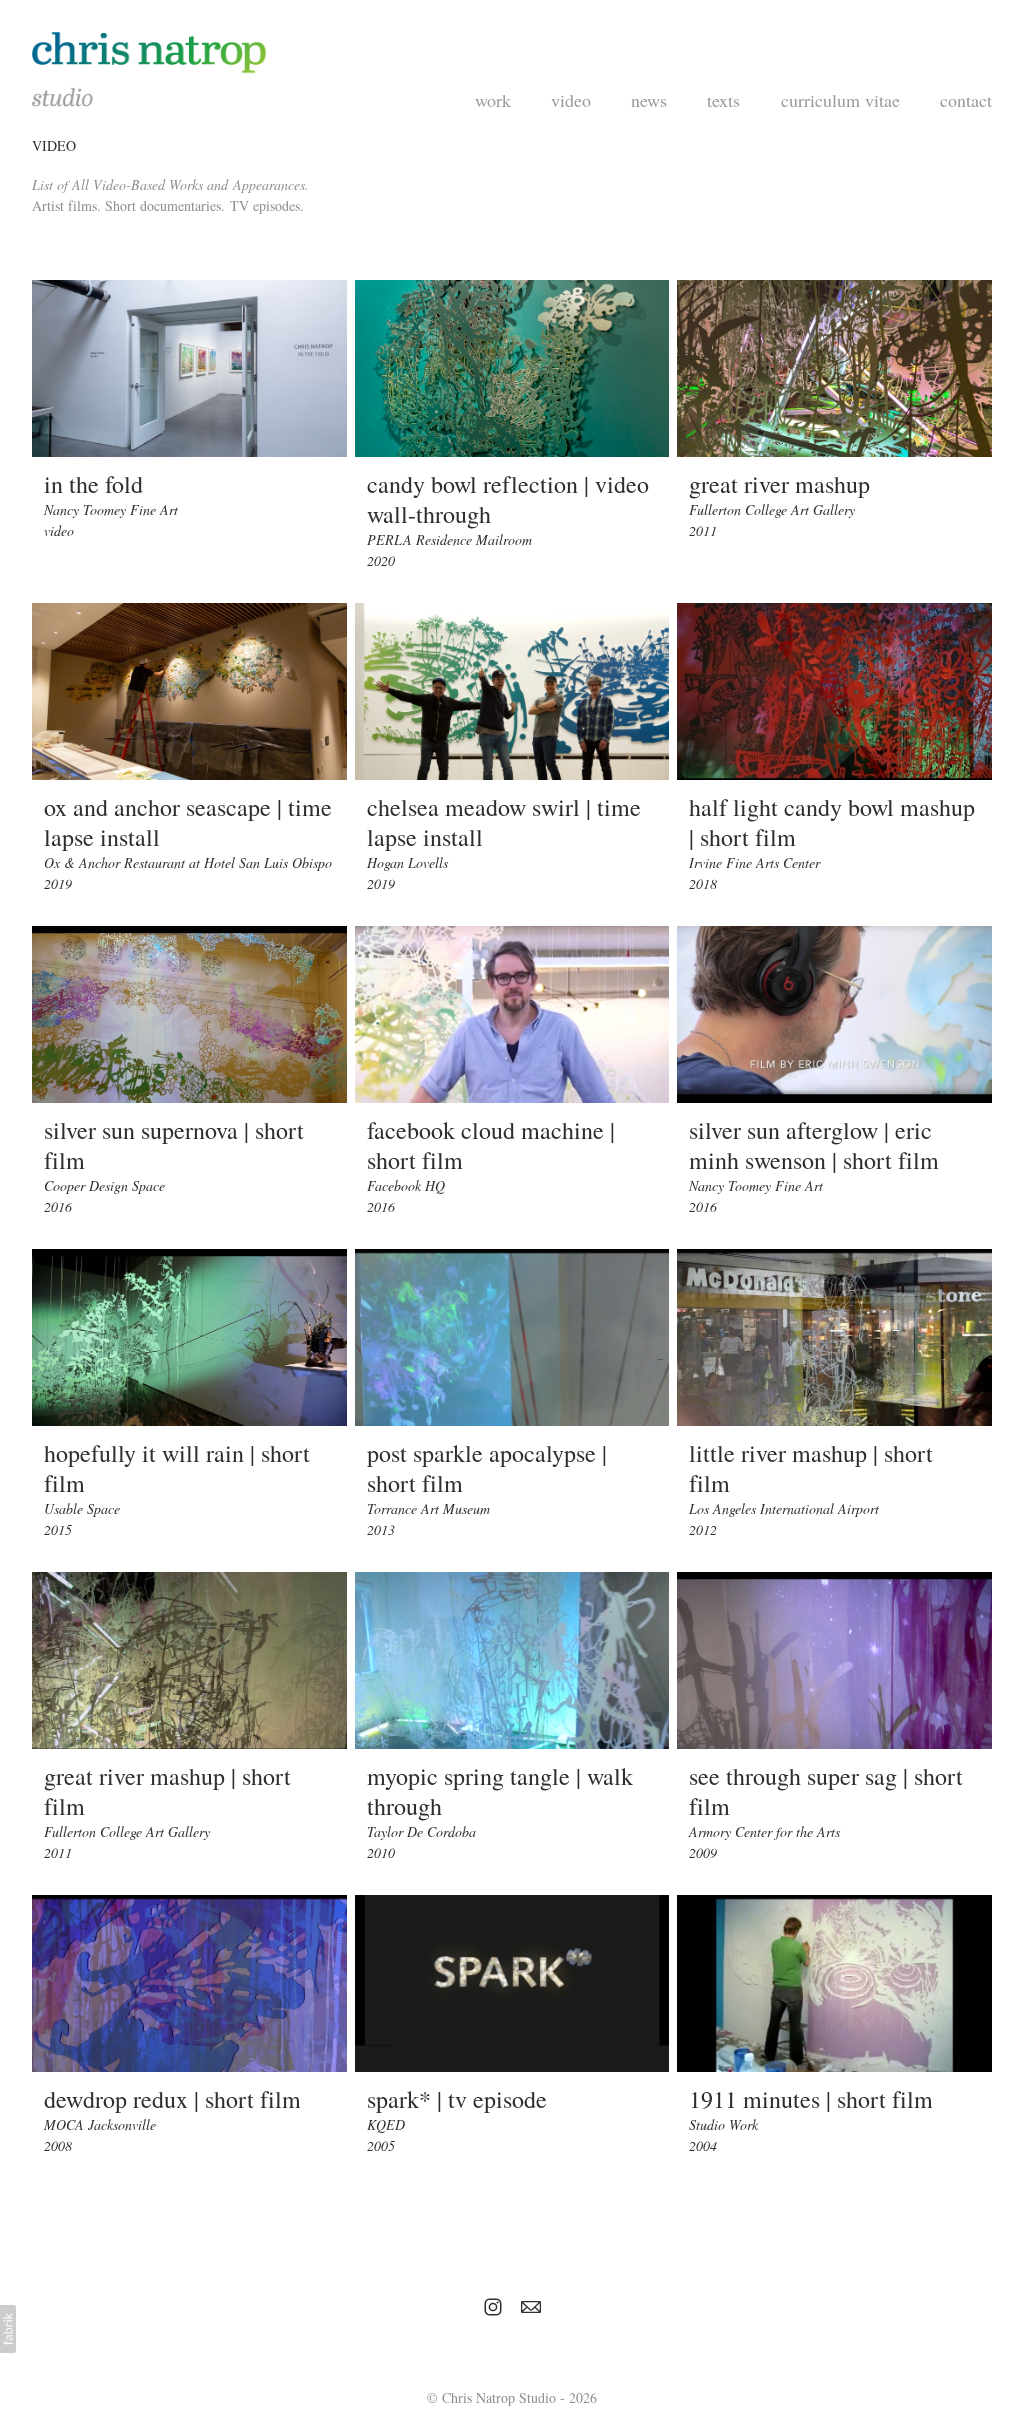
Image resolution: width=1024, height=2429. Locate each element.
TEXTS (723, 100)
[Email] (531, 2307)
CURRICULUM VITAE (840, 100)
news (649, 100)
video (571, 100)
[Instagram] (493, 2307)
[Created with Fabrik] (8, 2329)
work (493, 100)
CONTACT (966, 100)
